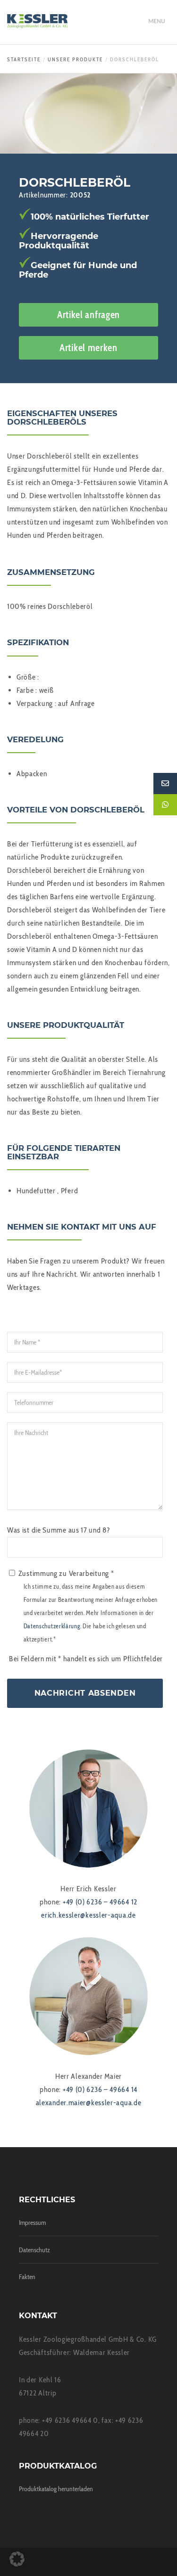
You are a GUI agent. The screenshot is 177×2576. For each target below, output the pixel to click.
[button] (17, 2559)
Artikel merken (88, 348)
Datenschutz (34, 2250)
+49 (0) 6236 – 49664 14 (100, 2089)
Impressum (32, 2223)
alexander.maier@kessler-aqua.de (89, 2103)
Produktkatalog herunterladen (56, 2489)
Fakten (27, 2277)
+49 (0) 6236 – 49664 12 (100, 1902)
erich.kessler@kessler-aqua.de (88, 1915)
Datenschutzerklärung (52, 1626)
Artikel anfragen (88, 315)
